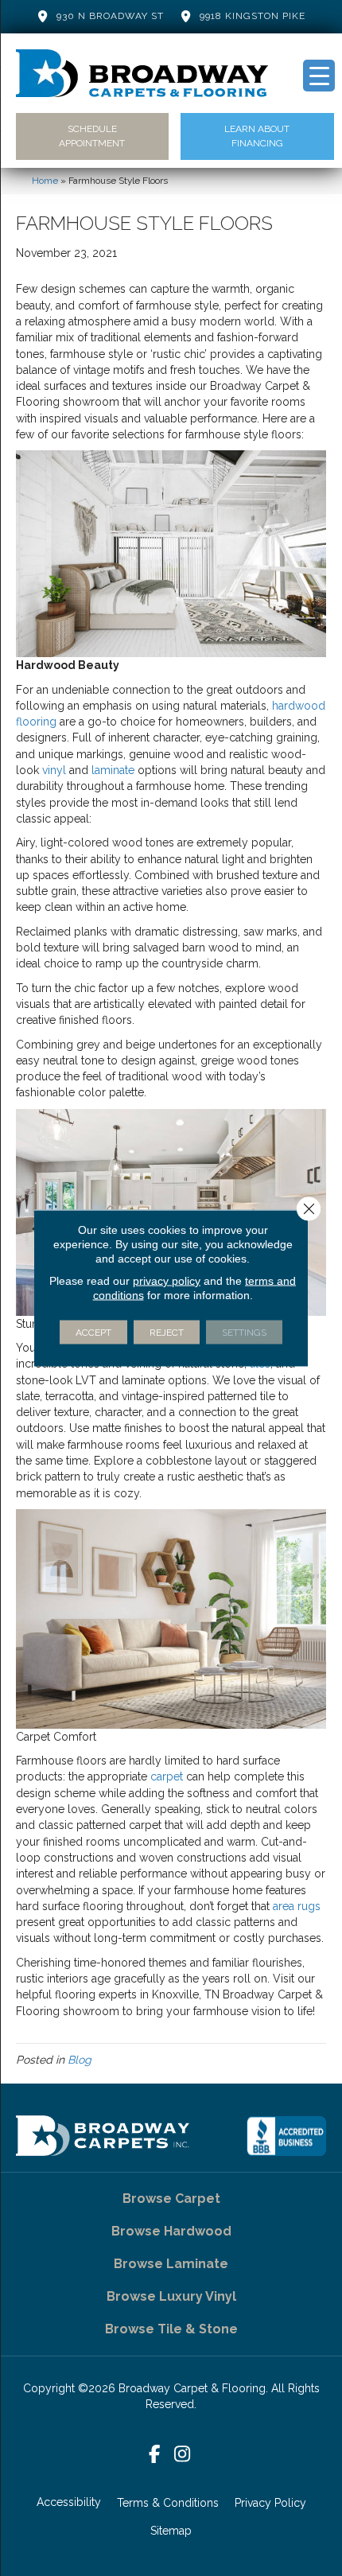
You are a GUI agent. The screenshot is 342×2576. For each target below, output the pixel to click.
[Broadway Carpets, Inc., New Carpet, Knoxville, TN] (286, 2136)
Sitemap (171, 2531)
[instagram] (183, 2455)
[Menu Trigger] (319, 76)
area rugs (297, 1906)
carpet (167, 1776)
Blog (80, 2060)
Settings (244, 1333)
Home (45, 181)
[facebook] (155, 2455)
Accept (93, 1333)
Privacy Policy (270, 2503)
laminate (113, 770)
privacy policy (167, 1281)
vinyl (54, 770)
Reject (167, 1333)
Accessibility (69, 2502)
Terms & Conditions (168, 2503)
